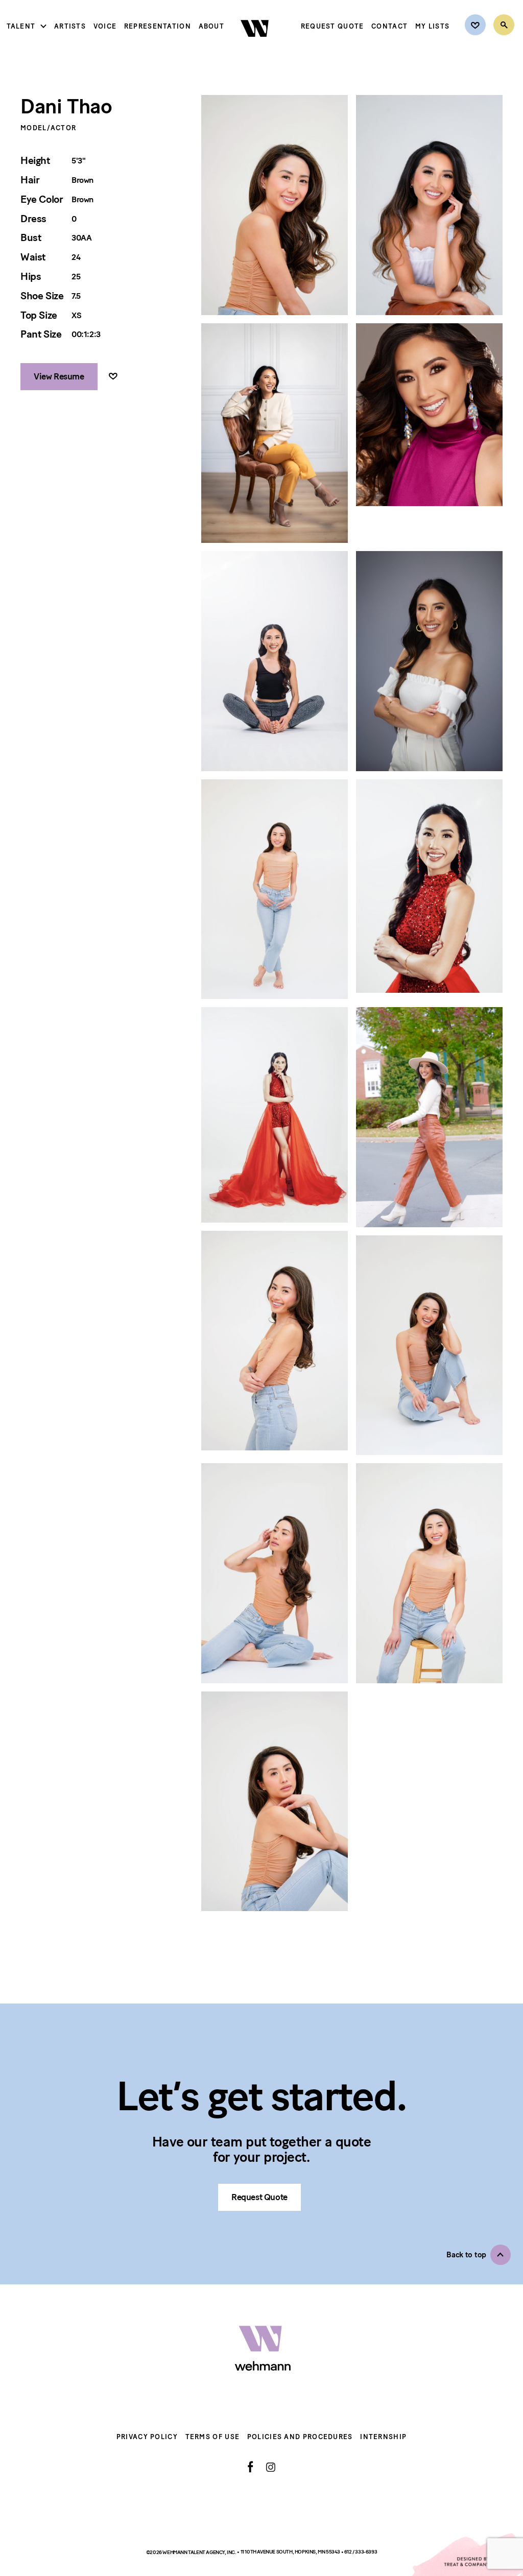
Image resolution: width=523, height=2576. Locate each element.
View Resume (59, 376)
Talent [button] (21, 26)
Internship (383, 2437)
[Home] (256, 45)
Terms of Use (213, 2437)
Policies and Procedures (300, 2437)
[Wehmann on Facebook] (251, 2467)
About (212, 26)
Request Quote (332, 26)
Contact (389, 26)
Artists (70, 26)
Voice (105, 26)
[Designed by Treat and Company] (467, 2555)
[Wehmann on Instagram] (270, 2467)
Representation (158, 26)
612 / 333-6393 (361, 2552)
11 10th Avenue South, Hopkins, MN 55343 (291, 2552)
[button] (479, 2255)
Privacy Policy (147, 2437)
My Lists (432, 26)
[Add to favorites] (113, 377)
